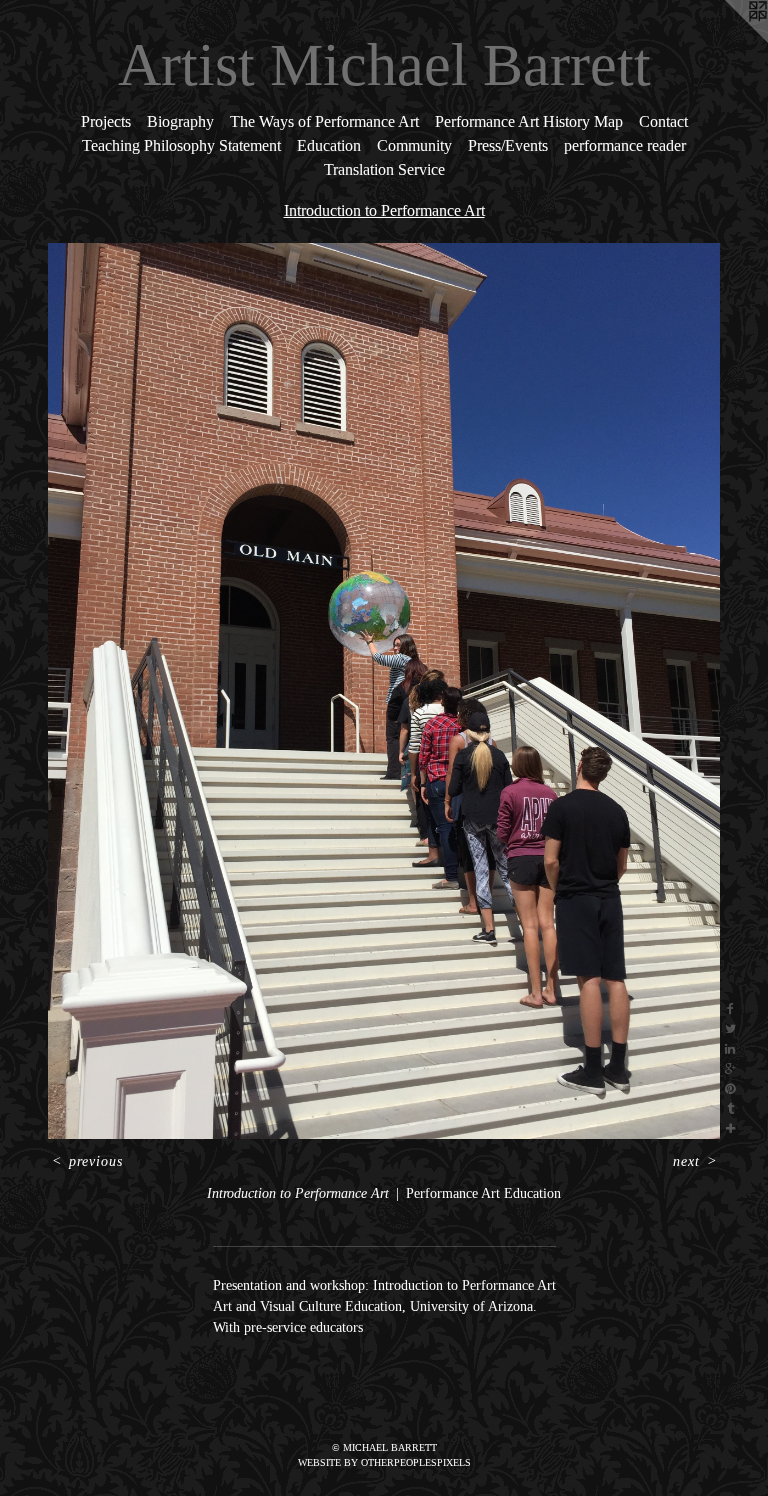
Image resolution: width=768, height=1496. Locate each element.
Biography (180, 121)
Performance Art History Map (529, 121)
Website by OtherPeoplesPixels (384, 1462)
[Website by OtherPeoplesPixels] (728, 40)
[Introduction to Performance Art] (384, 691)
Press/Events (508, 145)
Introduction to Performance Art (384, 210)
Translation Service (384, 169)
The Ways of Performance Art (324, 121)
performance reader (625, 145)
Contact (663, 121)
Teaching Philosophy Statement (181, 145)
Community (414, 145)
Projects (106, 121)
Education (329, 145)
